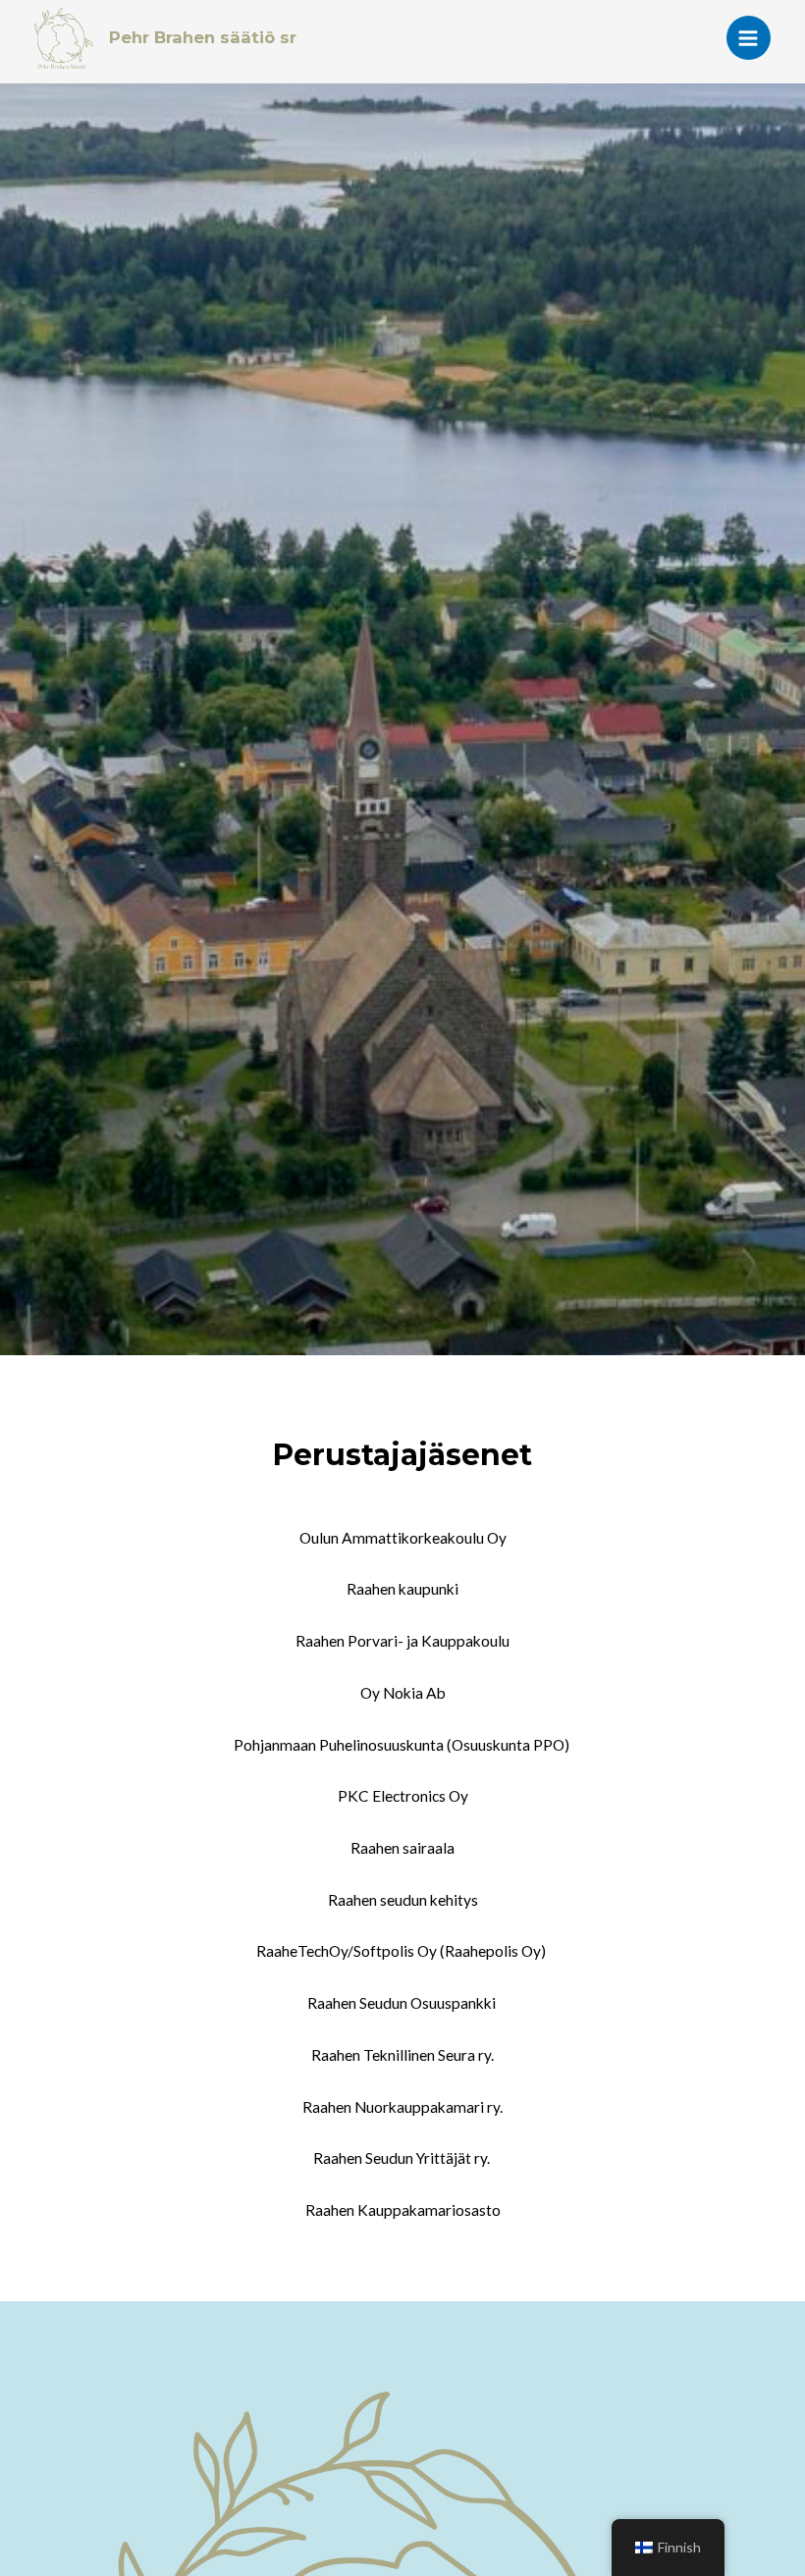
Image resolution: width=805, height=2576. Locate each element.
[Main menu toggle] (749, 38)
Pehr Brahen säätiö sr (203, 37)
